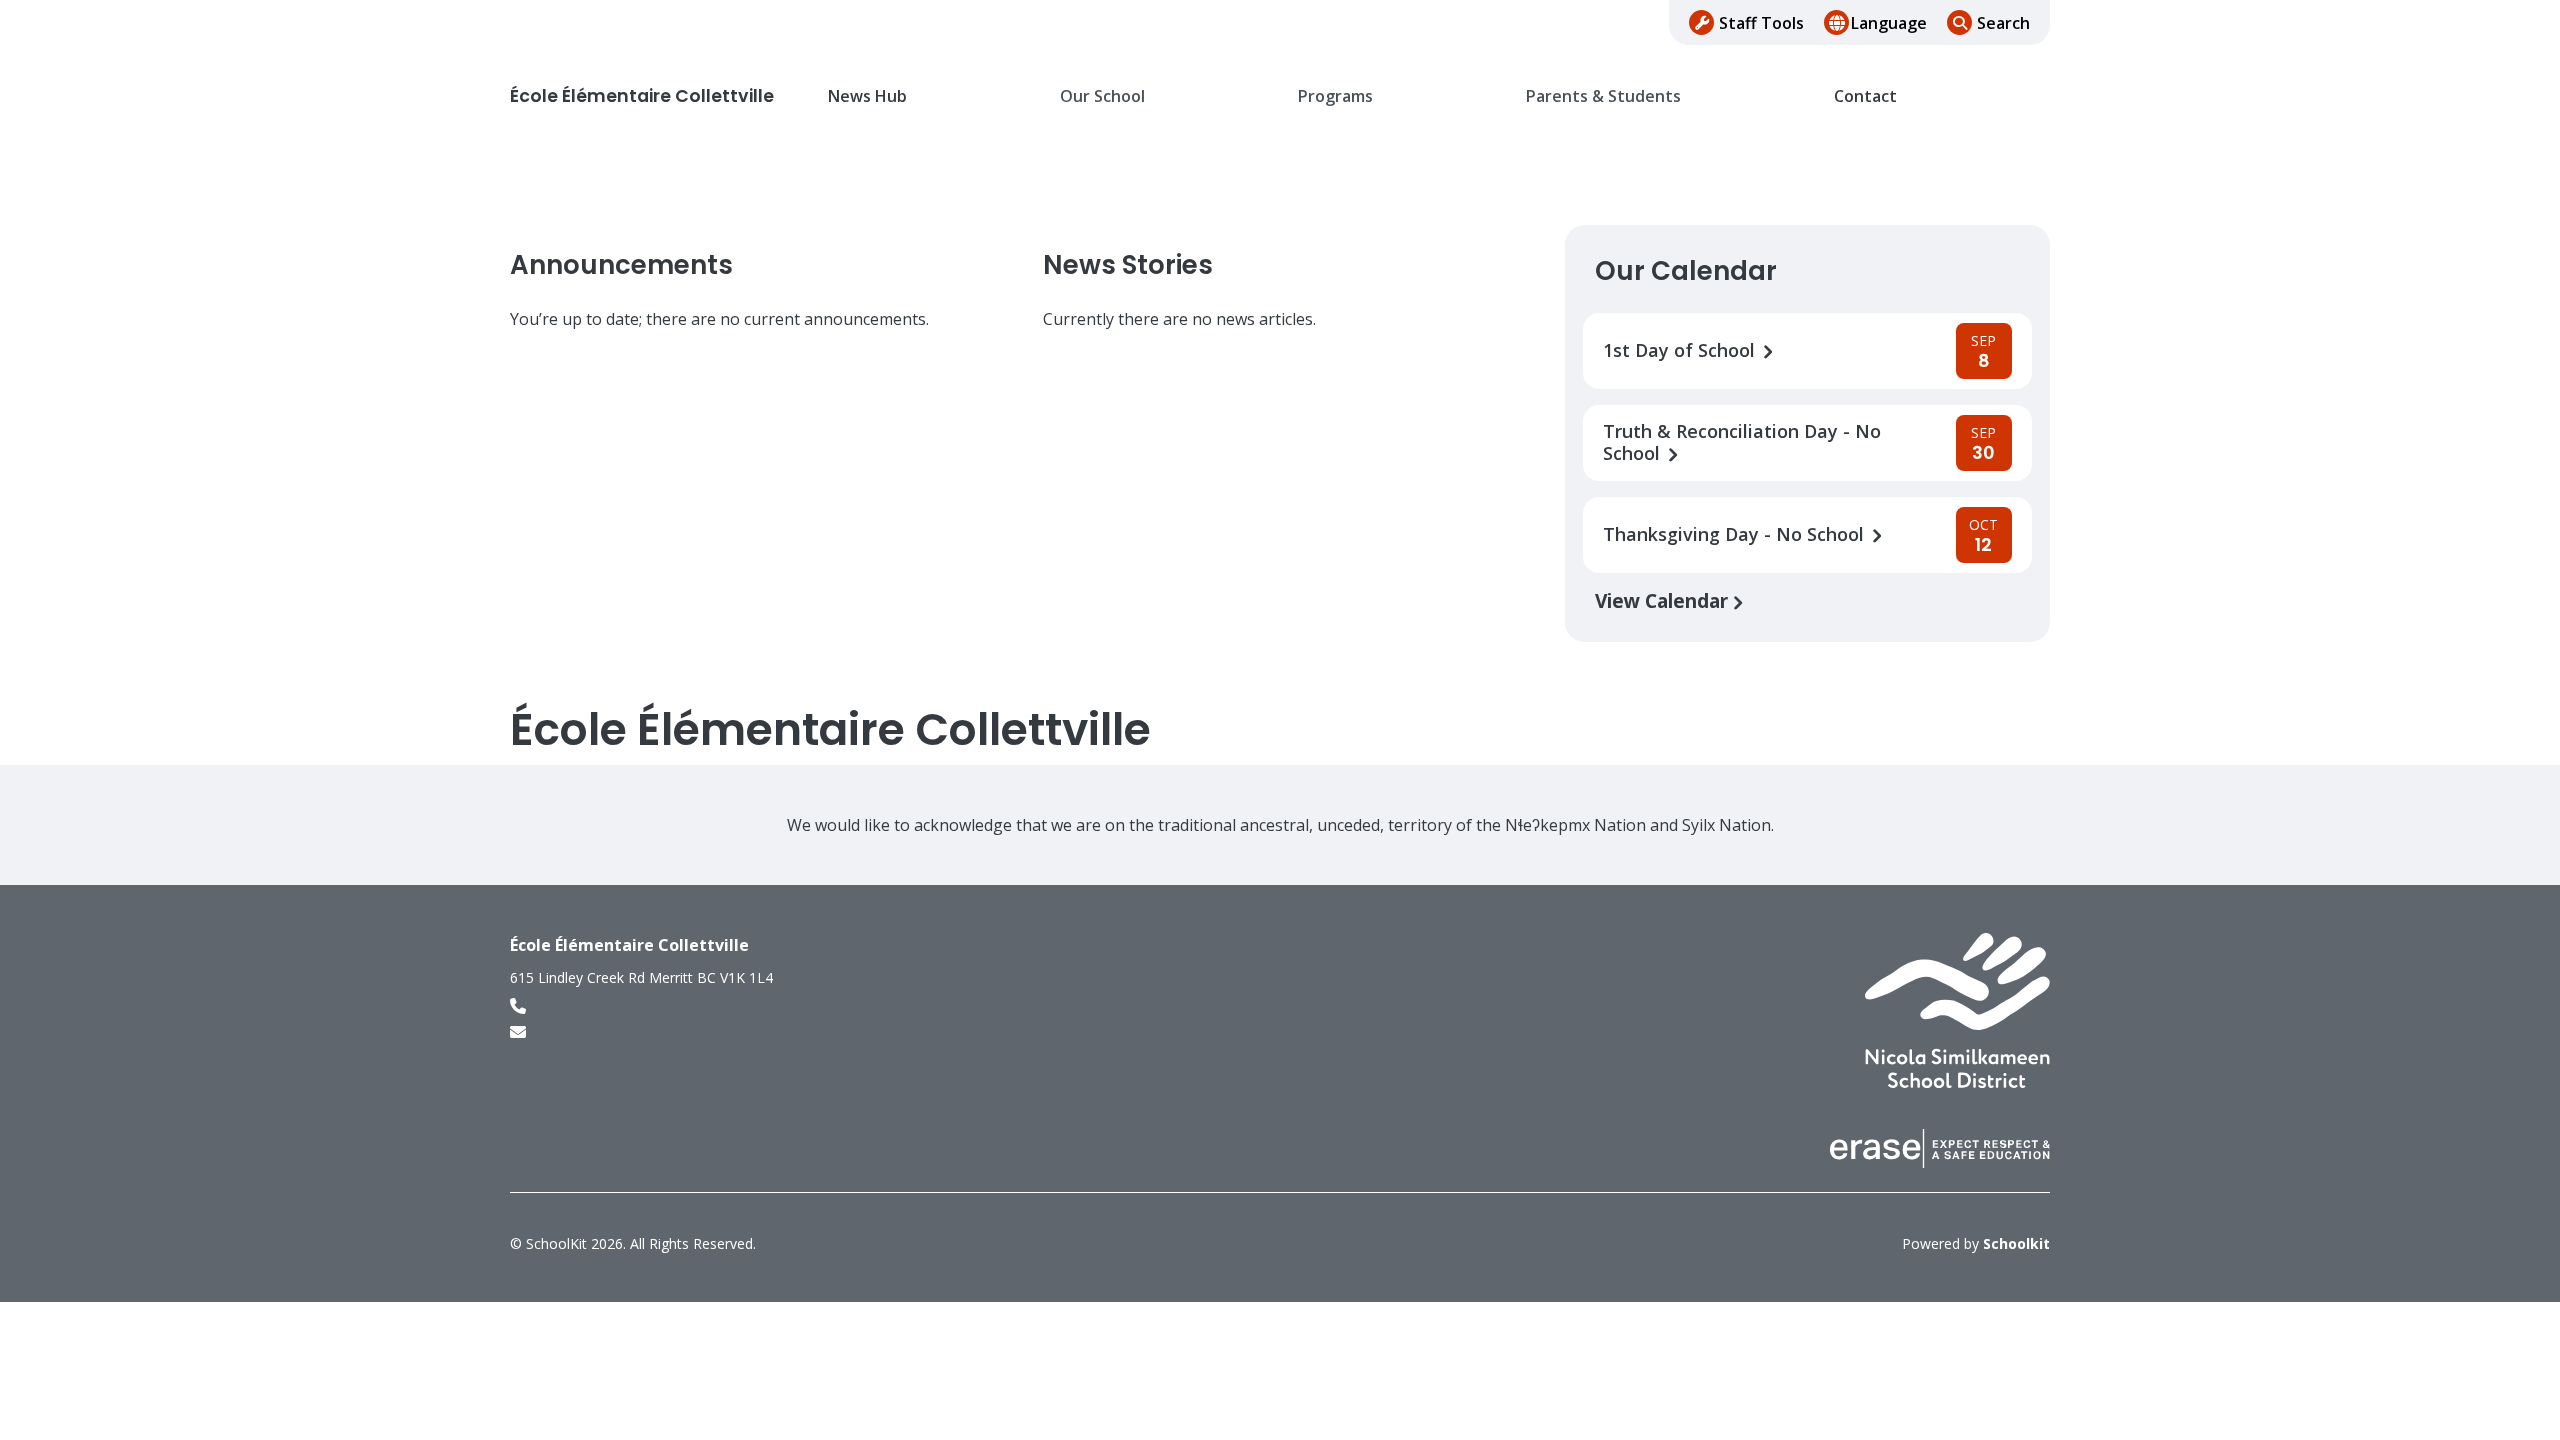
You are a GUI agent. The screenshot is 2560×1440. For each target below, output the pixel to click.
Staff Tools (1761, 23)
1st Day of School (1681, 350)
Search (2003, 23)
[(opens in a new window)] (1957, 1009)
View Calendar (1664, 600)
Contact (1865, 96)
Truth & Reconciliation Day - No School (1742, 443)
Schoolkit (2016, 1243)
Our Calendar (1686, 271)
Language (1889, 23)
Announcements (621, 265)
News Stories (1128, 265)
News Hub (867, 96)
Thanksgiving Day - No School (1736, 534)
